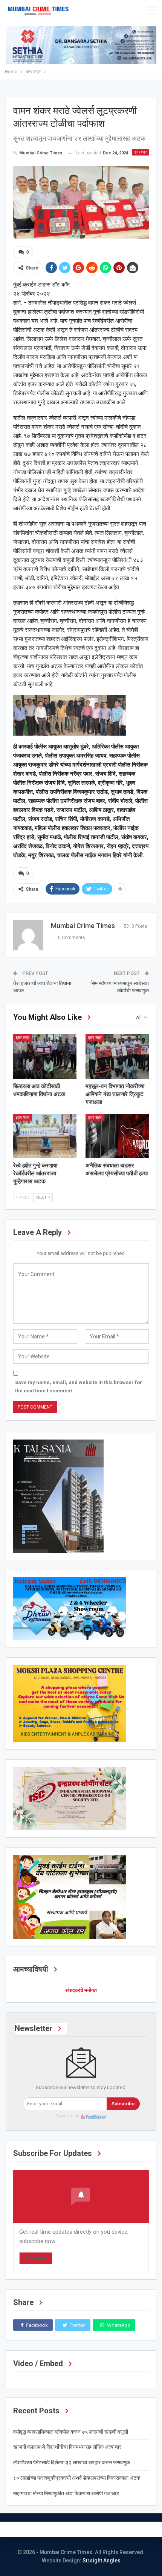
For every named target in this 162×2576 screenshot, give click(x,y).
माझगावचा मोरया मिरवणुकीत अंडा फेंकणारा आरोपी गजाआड (66, 2493)
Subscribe (123, 2104)
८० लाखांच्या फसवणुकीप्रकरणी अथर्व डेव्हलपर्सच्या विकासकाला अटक (77, 2478)
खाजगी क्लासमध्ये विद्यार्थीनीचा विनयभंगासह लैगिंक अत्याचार (67, 2447)
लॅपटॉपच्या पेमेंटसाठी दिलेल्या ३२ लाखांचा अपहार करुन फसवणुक (72, 2462)
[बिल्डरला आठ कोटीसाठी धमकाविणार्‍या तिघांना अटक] (45, 1056)
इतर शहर (141, 152)
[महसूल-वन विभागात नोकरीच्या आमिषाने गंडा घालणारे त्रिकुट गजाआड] (117, 1056)
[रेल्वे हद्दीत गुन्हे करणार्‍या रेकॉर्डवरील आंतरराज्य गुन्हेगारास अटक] (45, 1136)
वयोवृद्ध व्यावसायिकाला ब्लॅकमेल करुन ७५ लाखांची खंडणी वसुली (71, 2432)
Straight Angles (102, 2561)
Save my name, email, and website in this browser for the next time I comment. (79, 1387)
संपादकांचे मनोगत (81, 1990)
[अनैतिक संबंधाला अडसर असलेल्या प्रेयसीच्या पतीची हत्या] (117, 1136)
